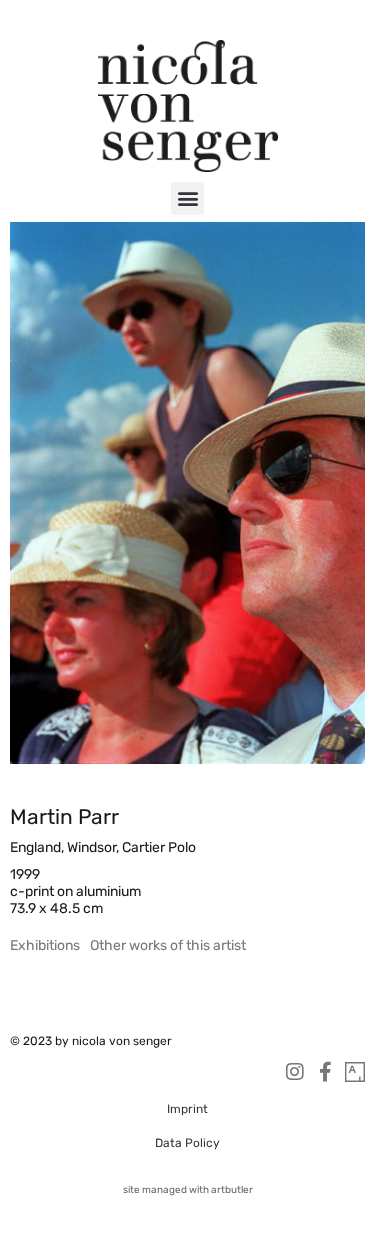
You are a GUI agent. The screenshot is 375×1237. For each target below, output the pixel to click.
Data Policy (187, 1143)
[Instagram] (295, 1072)
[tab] (45, 945)
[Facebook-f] (325, 1072)
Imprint (187, 1109)
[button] (187, 198)
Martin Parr (64, 816)
